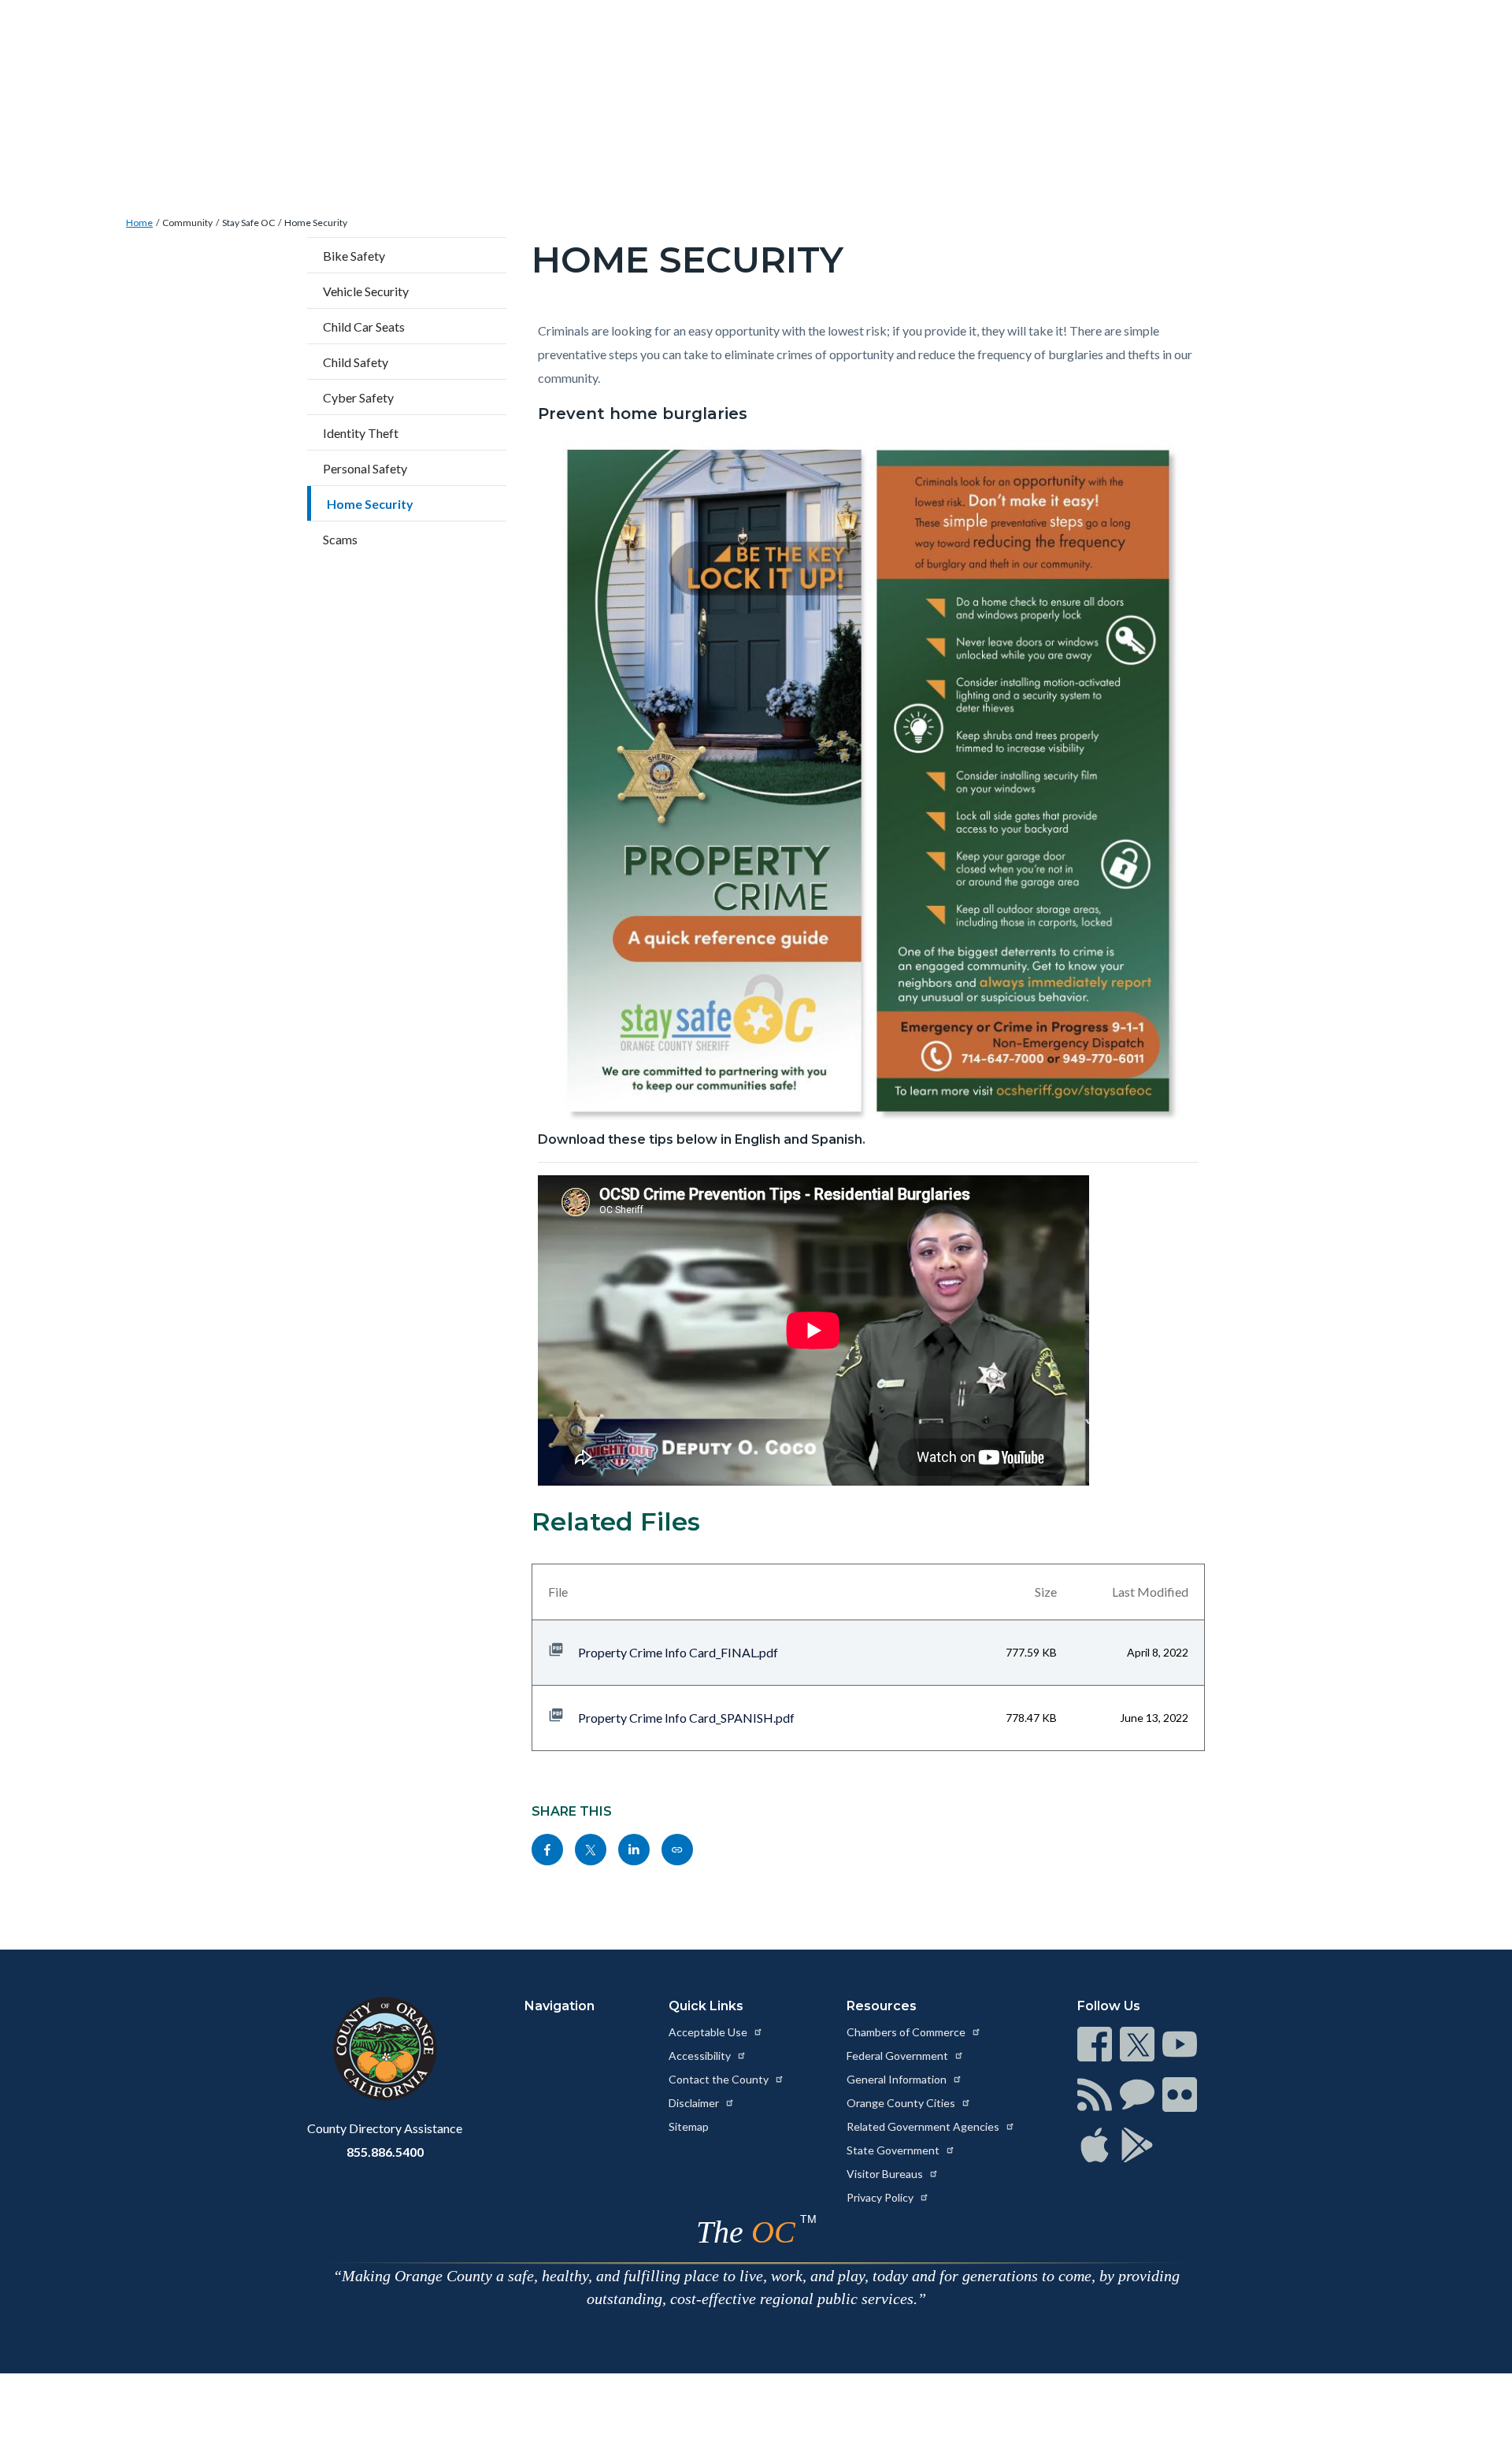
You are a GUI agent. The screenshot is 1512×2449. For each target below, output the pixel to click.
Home (139, 223)
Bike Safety (354, 256)
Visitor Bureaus (886, 2174)
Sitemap (689, 2126)
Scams (340, 539)
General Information (898, 2079)
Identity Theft (361, 433)
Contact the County (720, 2079)
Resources (882, 2006)
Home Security (316, 223)
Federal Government (899, 2056)
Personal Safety (365, 468)
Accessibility (701, 2056)
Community (187, 223)
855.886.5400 (385, 2152)
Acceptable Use (709, 2032)
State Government (894, 2150)
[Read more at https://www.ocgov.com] (385, 2049)
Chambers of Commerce (907, 2032)
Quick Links (706, 2006)
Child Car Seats (364, 327)
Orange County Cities (902, 2103)
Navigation (560, 2006)
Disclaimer (695, 2103)
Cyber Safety (358, 397)
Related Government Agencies (924, 2126)
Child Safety (356, 362)
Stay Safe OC (248, 223)
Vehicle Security (366, 291)
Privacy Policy (881, 2197)
